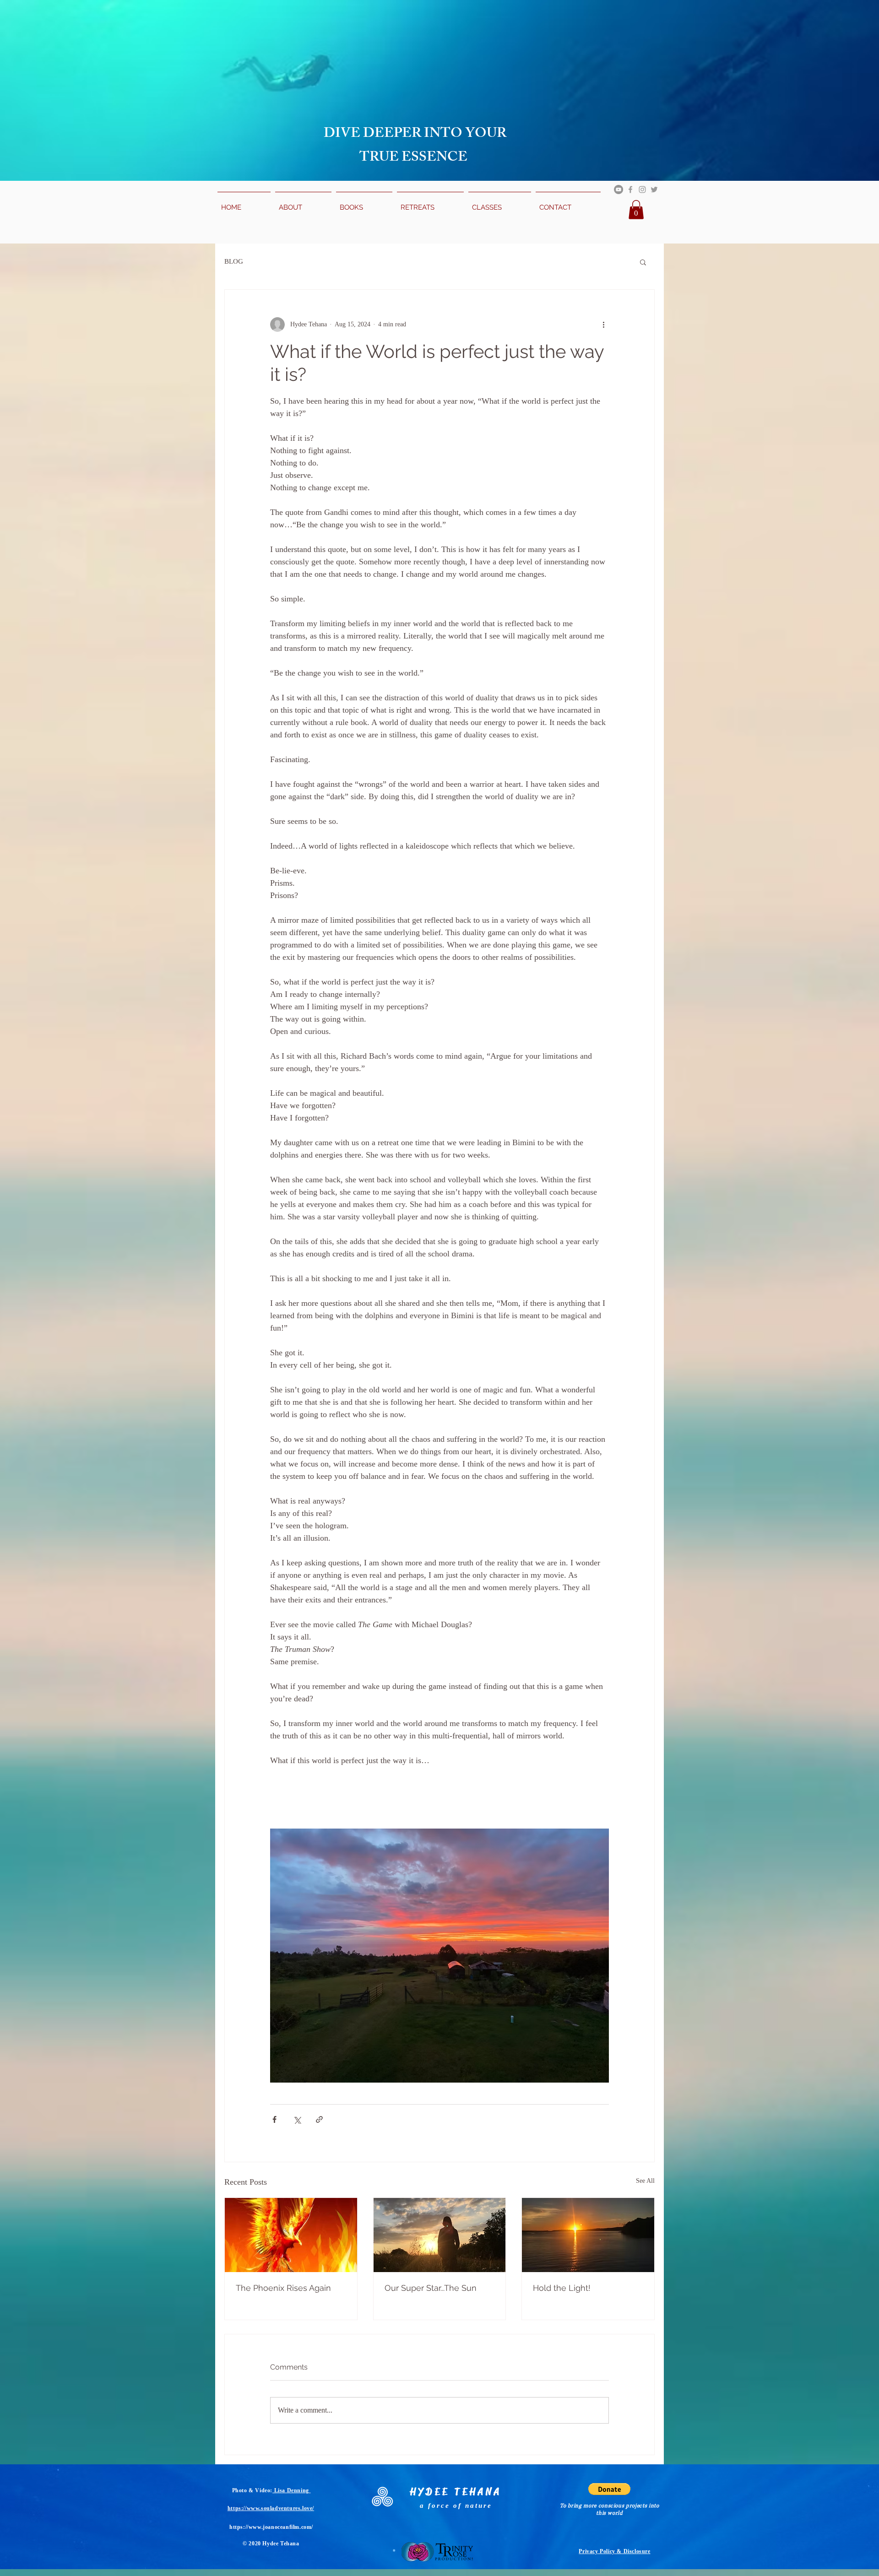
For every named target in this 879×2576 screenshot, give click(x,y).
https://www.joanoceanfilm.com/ (271, 2527)
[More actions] (603, 325)
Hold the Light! (562, 2288)
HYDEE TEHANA (456, 2492)
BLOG (234, 261)
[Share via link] (319, 2119)
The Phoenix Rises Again (283, 2288)
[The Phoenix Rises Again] (291, 2235)
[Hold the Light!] (588, 2235)
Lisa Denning (291, 2490)
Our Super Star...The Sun (431, 2288)
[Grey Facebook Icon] (630, 189)
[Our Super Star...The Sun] (440, 2235)
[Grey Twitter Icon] (654, 189)
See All (645, 2181)
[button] (636, 210)
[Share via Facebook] (274, 2119)
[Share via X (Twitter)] (297, 2119)
